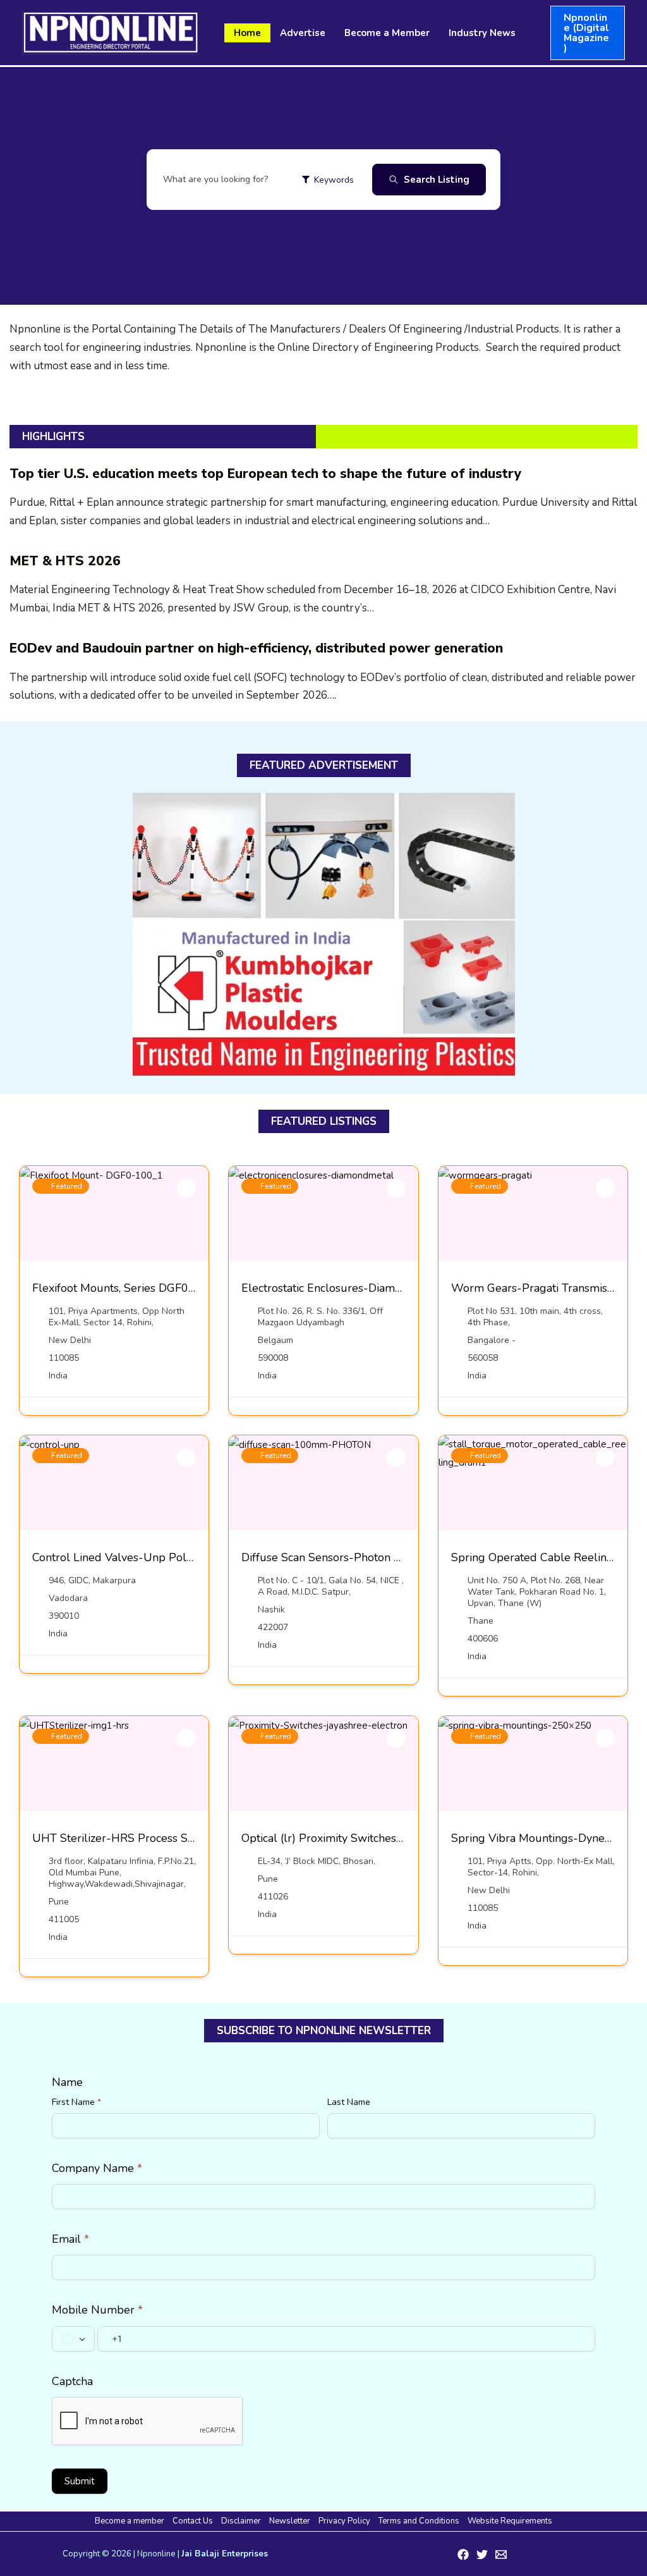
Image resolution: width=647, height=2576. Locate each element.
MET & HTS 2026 (65, 561)
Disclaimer (241, 2521)
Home (247, 33)
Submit (80, 2481)
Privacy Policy (344, 2521)
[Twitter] (482, 2555)
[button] (588, 33)
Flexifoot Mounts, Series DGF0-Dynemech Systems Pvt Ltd (183, 1288)
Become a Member (387, 33)
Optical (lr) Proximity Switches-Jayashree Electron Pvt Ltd (389, 1838)
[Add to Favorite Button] (186, 1188)
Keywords (334, 180)
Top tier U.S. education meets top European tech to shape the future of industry (265, 474)
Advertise (303, 33)
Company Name (97, 2168)
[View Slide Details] (324, 935)
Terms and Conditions (419, 2521)
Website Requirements (510, 2521)
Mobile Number (97, 2310)
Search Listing (437, 180)
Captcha (72, 2381)
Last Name (349, 2102)
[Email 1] (501, 2555)
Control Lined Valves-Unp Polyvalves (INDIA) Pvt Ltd (169, 1557)
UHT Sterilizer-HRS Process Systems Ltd (138, 1838)
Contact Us (193, 2521)
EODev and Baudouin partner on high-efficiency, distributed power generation (256, 648)
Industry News (482, 33)
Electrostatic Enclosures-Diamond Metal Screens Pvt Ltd (386, 1288)
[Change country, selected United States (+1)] (73, 2339)
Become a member (130, 2521)
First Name (76, 2102)
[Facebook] (463, 2555)
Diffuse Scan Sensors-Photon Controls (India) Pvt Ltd (377, 1557)
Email (70, 2239)
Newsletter (290, 2521)
